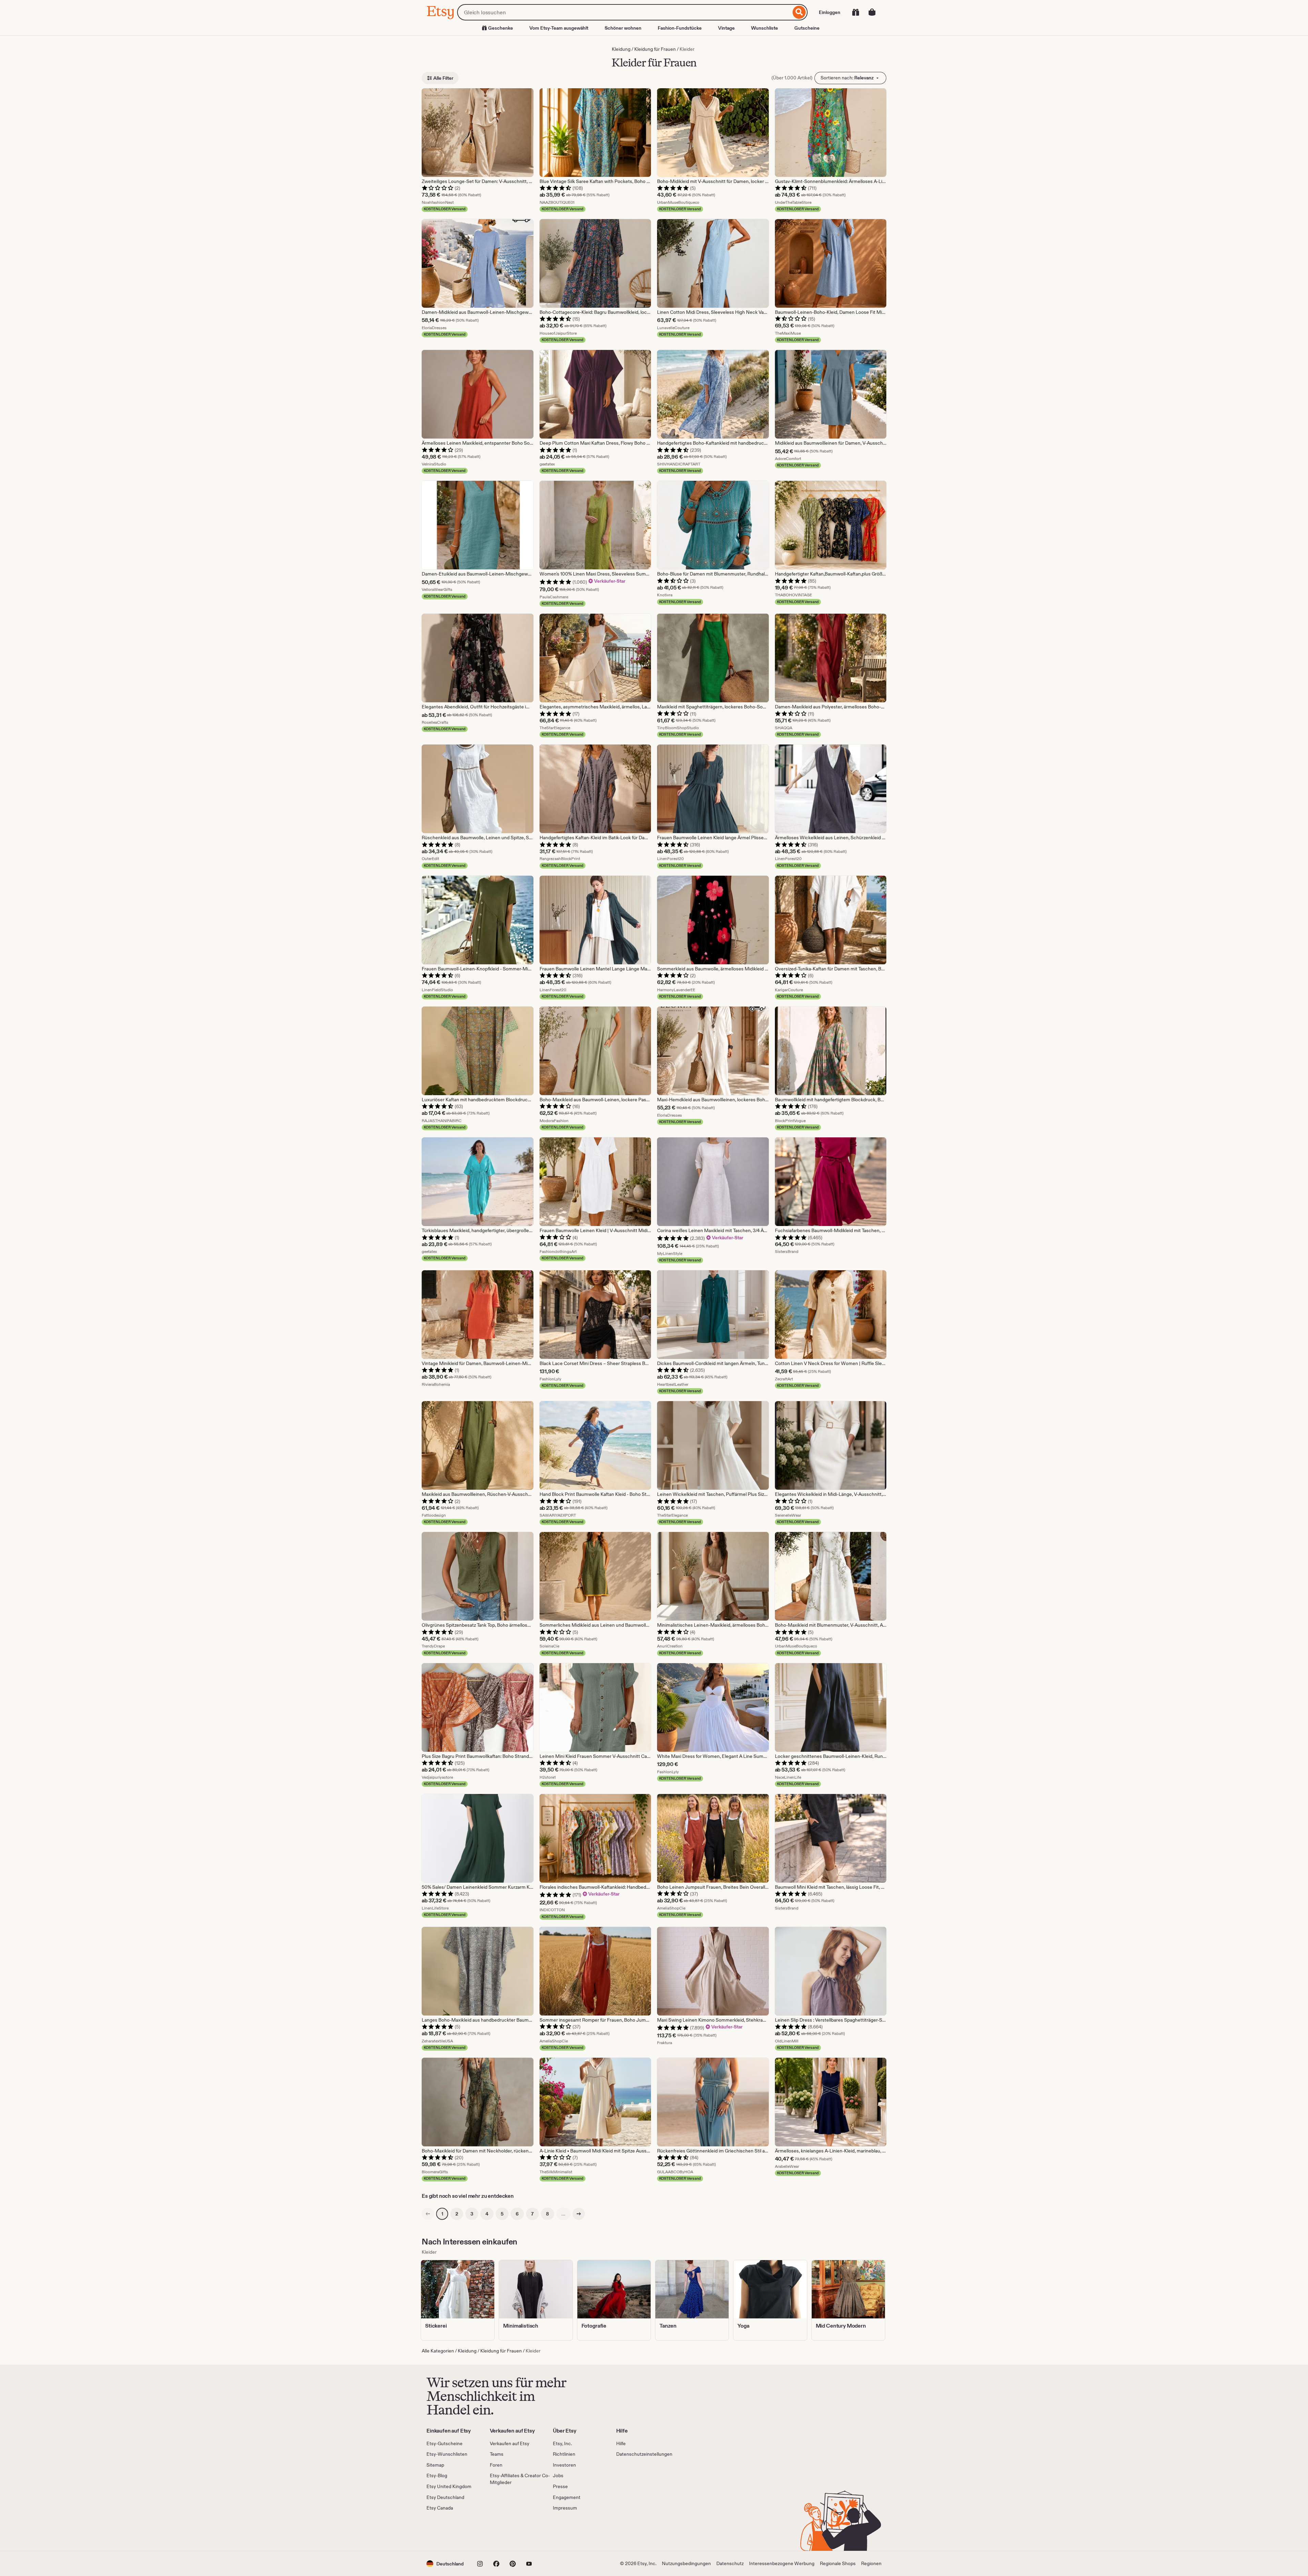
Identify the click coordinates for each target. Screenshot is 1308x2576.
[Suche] (799, 12)
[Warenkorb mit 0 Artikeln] (872, 12)
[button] (445, 2564)
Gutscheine (807, 28)
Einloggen (830, 12)
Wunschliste (765, 28)
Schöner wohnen (623, 28)
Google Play (501, 2531)
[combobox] (624, 12)
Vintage (726, 28)
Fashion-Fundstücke (680, 28)
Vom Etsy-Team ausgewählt (559, 28)
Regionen (871, 2563)
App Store (449, 2531)
